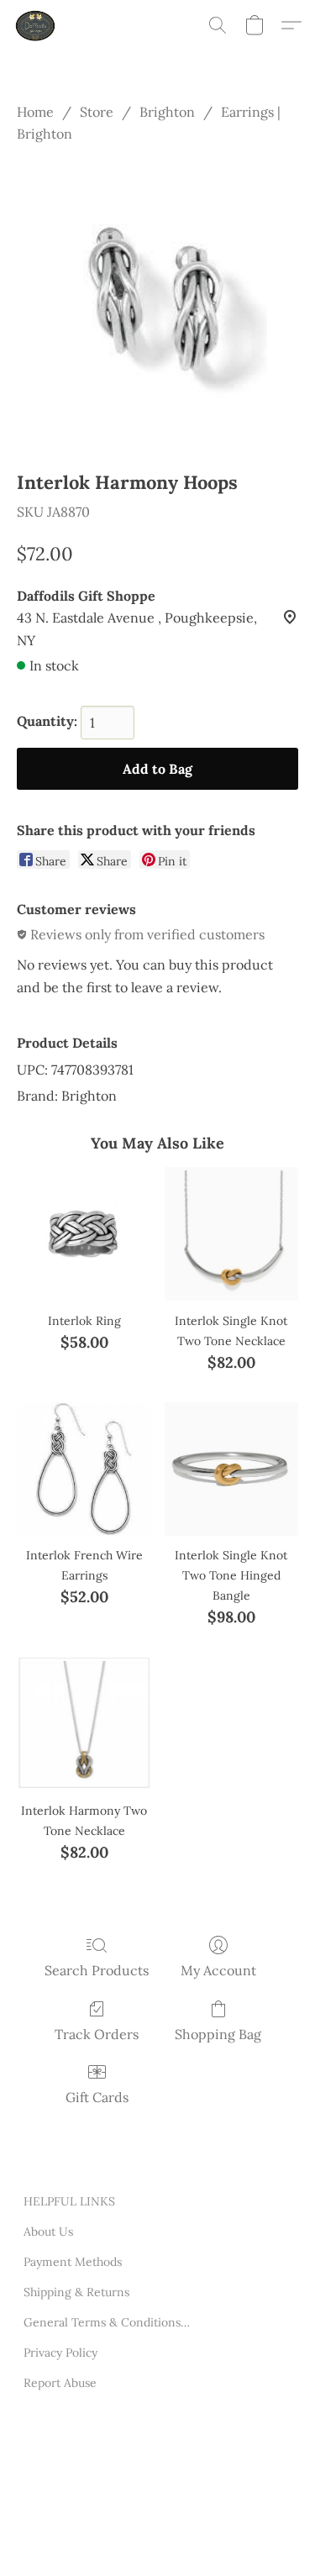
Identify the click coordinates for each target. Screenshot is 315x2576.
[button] (37, 25)
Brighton (167, 112)
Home (35, 112)
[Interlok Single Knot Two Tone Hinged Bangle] (231, 1469)
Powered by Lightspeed (87, 2541)
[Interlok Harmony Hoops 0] (157, 303)
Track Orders (97, 2034)
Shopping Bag (218, 2034)
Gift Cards (97, 2097)
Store (97, 112)
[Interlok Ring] (84, 1234)
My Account (218, 1970)
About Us (48, 2232)
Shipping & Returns (76, 2292)
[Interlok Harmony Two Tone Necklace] (84, 1724)
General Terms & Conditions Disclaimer (108, 2322)
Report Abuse (60, 2383)
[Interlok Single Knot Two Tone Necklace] (231, 1234)
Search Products (97, 1970)
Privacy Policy (60, 2353)
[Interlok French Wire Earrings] (84, 1469)
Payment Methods (73, 2262)
